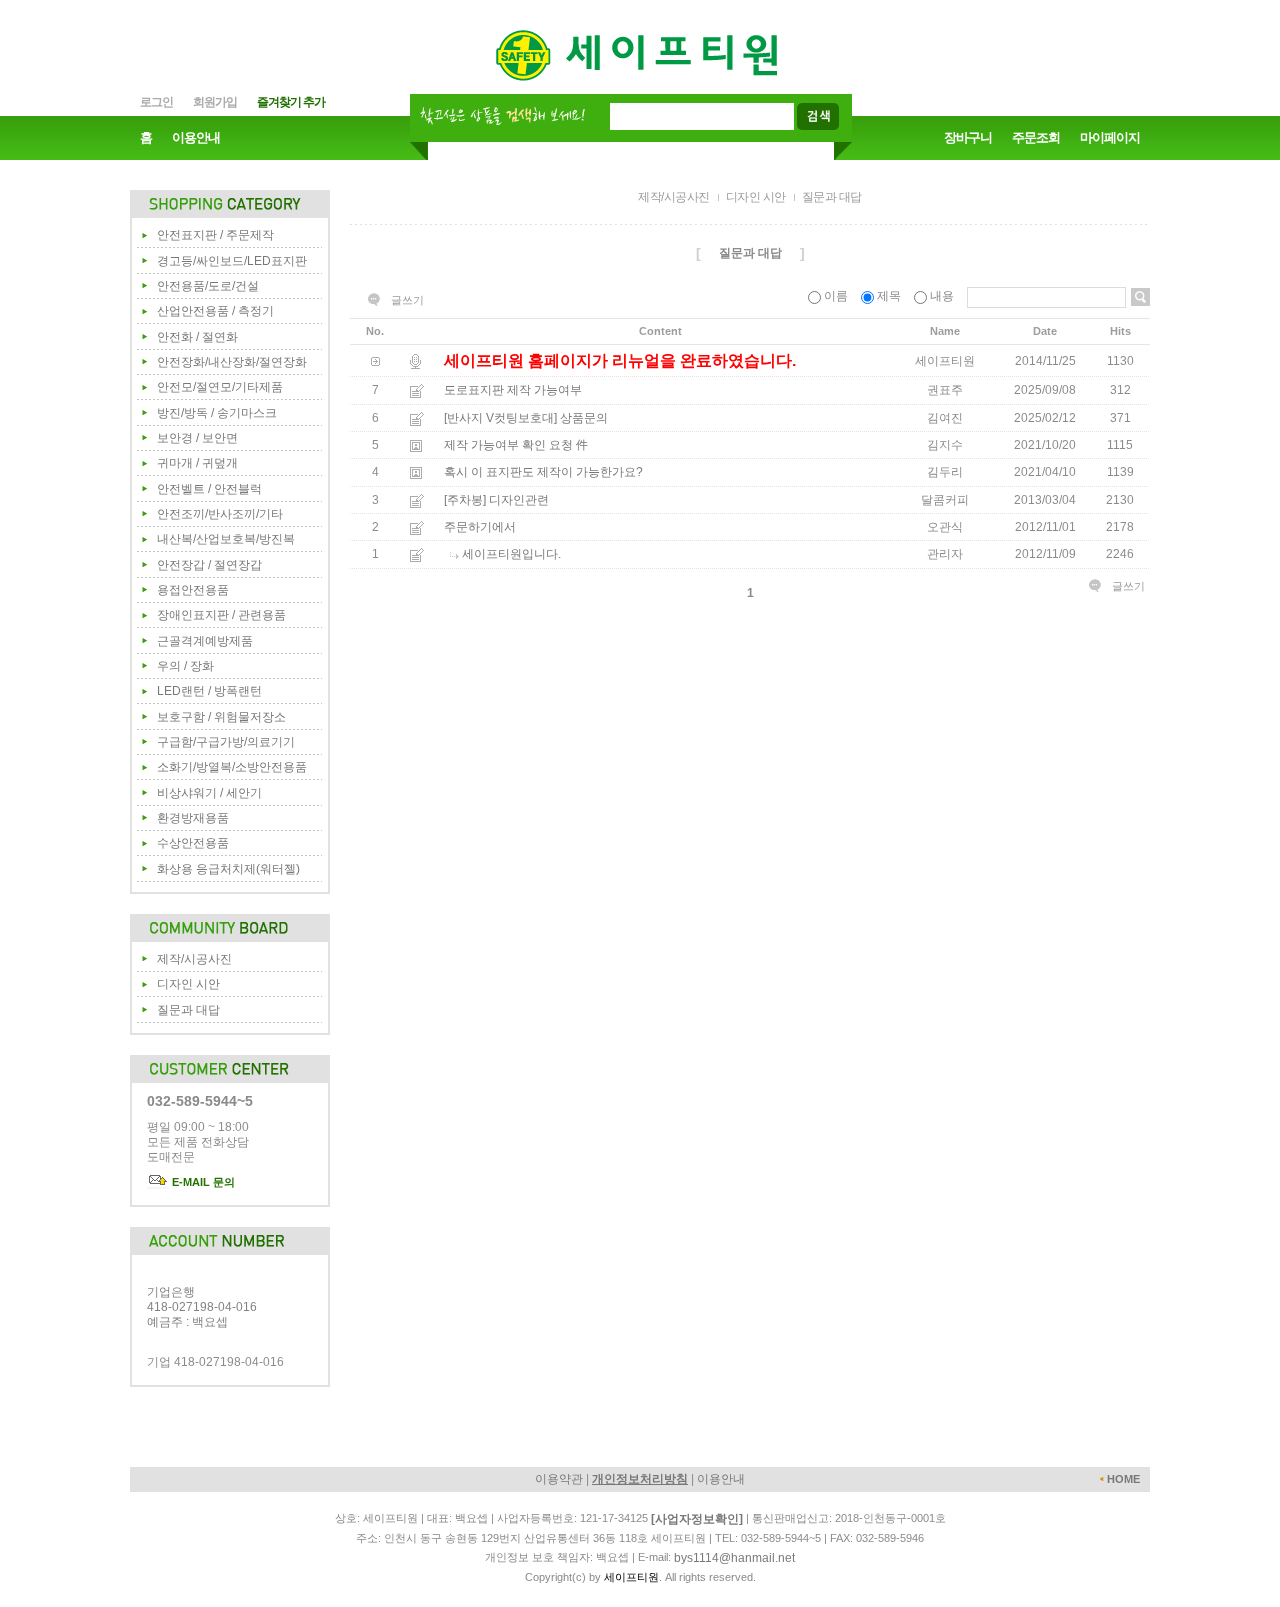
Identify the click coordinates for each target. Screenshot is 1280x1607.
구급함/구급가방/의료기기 (226, 742)
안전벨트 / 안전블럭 (209, 489)
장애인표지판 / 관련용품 (221, 615)
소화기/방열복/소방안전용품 (232, 767)
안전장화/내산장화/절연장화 (232, 362)
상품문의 (584, 418)
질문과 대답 (188, 1010)
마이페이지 (1110, 137)
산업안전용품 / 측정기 (215, 311)
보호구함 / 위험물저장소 (221, 717)
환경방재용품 (193, 818)
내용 (942, 296)
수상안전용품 (193, 843)
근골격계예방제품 (205, 641)
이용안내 (196, 137)
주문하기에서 (480, 527)
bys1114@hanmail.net (734, 1558)
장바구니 (968, 137)
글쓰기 (407, 300)
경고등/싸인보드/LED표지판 (232, 261)
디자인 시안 (188, 984)
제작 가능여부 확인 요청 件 (516, 445)
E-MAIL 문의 (202, 1182)
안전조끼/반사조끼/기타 (220, 514)
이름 (836, 296)
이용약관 (559, 1479)
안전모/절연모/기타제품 (220, 387)
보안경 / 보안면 (197, 438)
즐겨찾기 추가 (291, 102)
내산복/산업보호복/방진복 (226, 539)
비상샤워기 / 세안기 (209, 793)
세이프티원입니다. (511, 555)
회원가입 (215, 102)
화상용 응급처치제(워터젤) (228, 869)
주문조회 (1036, 137)
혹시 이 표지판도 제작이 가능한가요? (543, 473)
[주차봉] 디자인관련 (496, 500)
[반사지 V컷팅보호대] (500, 418)
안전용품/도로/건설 (208, 286)
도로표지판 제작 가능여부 (513, 391)
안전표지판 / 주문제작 (215, 235)
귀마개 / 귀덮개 (197, 463)
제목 (889, 296)
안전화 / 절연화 (197, 337)
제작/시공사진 (194, 959)
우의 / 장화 (185, 666)
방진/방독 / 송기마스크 (217, 413)
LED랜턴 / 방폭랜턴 (209, 691)
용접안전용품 (193, 590)
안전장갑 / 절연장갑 (209, 565)
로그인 (156, 102)
